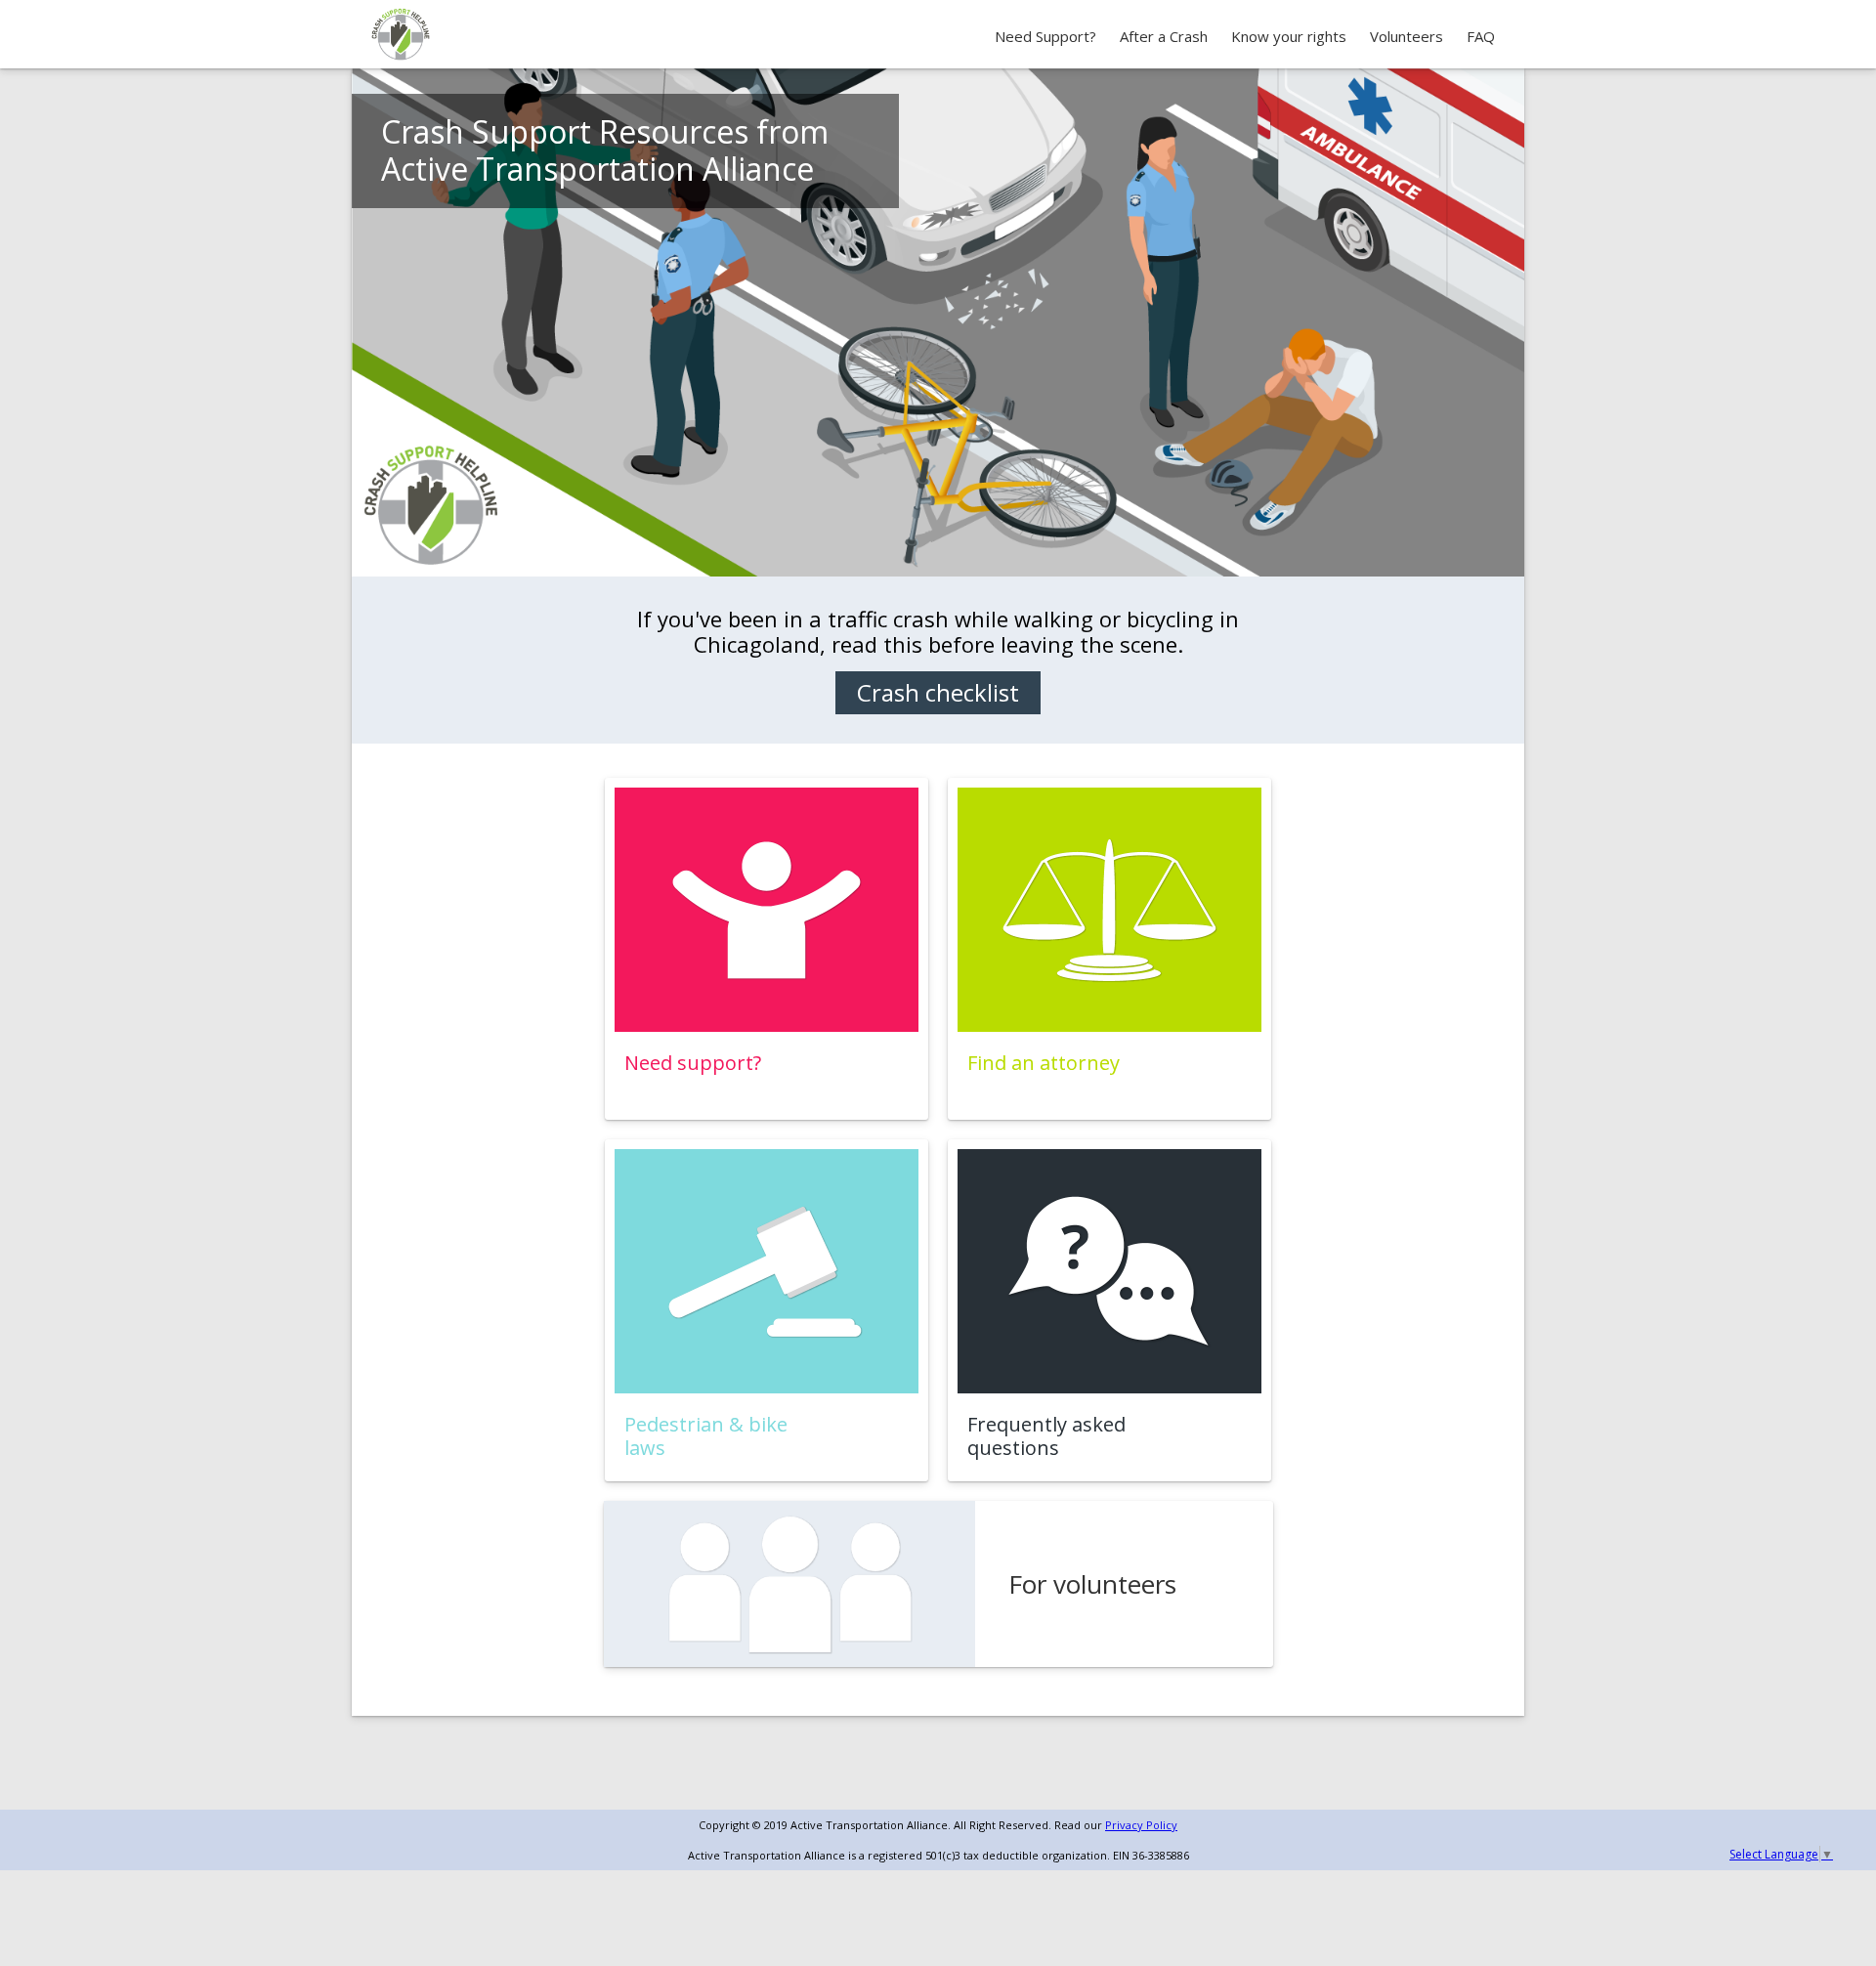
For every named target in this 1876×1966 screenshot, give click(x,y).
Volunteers (1407, 36)
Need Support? (1045, 36)
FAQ (1481, 36)
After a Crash (1164, 36)
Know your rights (1289, 36)
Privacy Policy (1141, 1825)
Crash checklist (938, 692)
